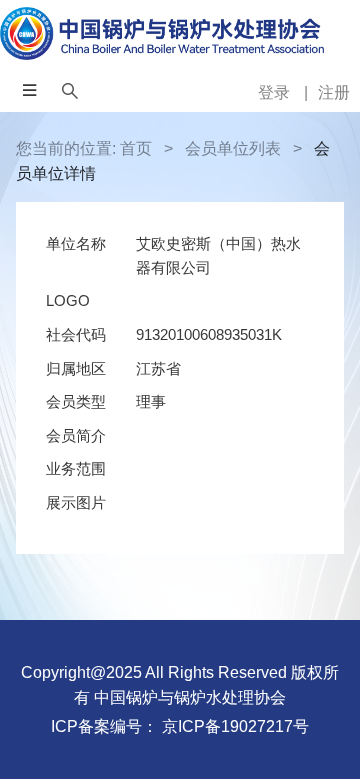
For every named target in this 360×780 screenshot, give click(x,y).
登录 (276, 92)
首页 (136, 148)
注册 (334, 92)
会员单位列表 (233, 148)
